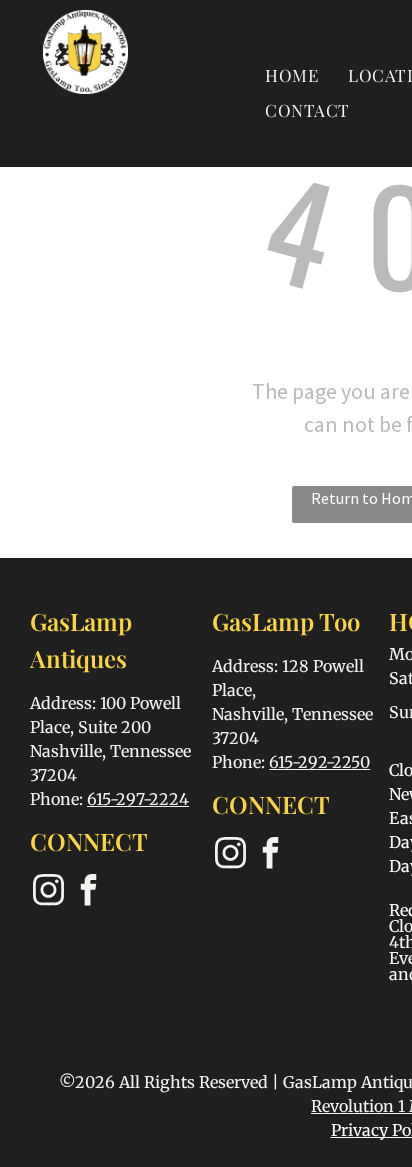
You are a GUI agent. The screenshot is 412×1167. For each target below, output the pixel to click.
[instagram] (48, 892)
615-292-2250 (319, 762)
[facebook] (88, 892)
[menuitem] (291, 74)
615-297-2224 (138, 799)
